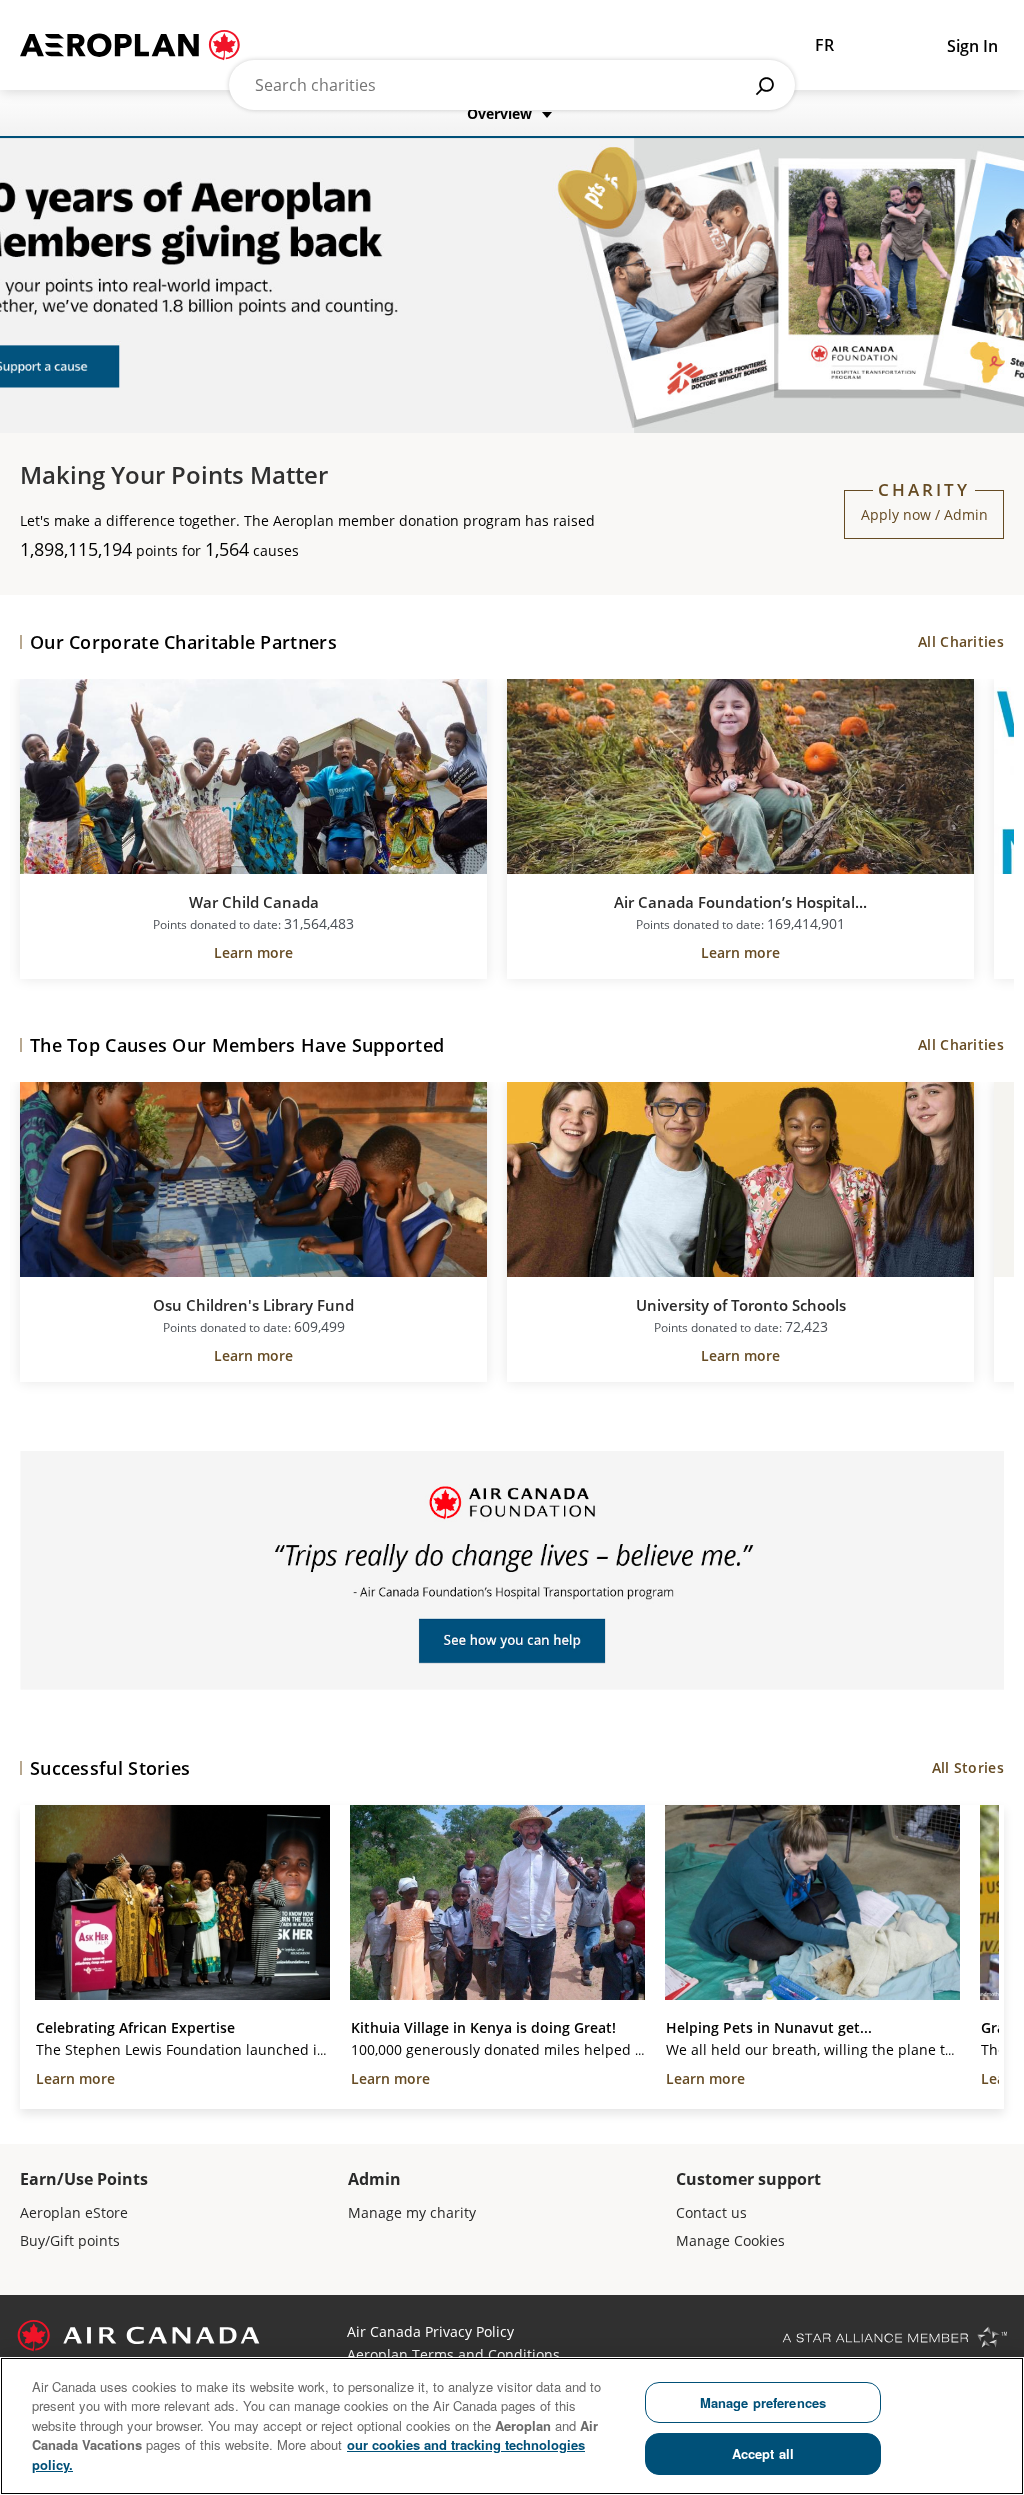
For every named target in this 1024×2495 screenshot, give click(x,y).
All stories (968, 1767)
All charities (961, 641)
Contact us (711, 2212)
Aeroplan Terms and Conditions (453, 2354)
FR (824, 45)
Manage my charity (412, 2212)
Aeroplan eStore (74, 2212)
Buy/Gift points (70, 2240)
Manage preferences (763, 2402)
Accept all (763, 2453)
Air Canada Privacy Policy (430, 2331)
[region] (512, 2426)
